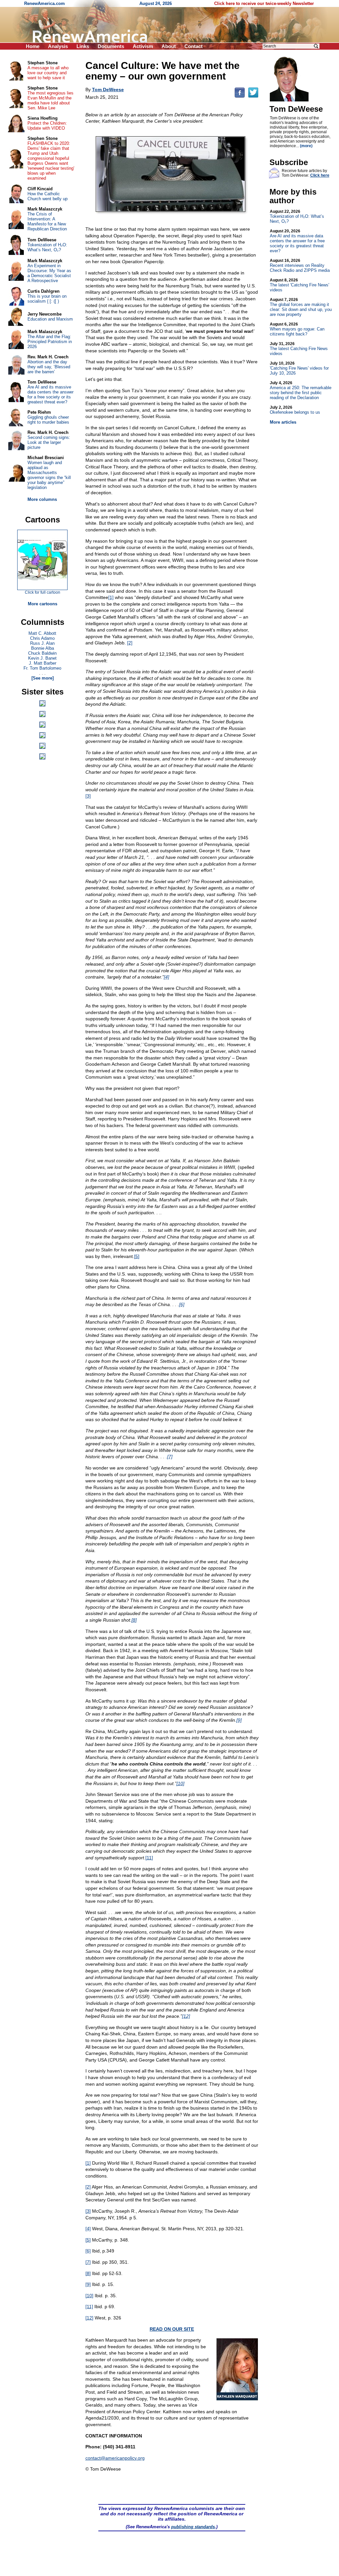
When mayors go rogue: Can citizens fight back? (297, 329)
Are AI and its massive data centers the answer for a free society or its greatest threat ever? (297, 241)
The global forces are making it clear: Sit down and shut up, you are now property (301, 307)
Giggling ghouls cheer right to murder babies (48, 420)
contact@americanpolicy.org (115, 2458)
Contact (194, 46)
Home (33, 46)
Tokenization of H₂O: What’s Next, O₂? (297, 216)
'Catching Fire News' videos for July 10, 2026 (299, 368)
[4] (167, 977)
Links (83, 46)
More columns (42, 499)
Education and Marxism (50, 319)
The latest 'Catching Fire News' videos (299, 285)
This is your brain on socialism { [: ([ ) (47, 299)
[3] (88, 796)
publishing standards (193, 2527)
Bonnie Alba (43, 648)
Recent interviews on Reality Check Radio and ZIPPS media (300, 266)
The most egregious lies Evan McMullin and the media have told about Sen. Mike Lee (50, 100)
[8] (134, 1620)
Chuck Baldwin (42, 653)
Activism (143, 46)
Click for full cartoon (43, 592)
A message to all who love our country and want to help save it (48, 73)
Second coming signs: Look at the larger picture (49, 442)
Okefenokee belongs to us (295, 410)
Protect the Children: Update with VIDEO (47, 126)
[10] (180, 1783)
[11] (149, 1858)
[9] (239, 1720)
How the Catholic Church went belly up (48, 196)
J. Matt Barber (43, 663)
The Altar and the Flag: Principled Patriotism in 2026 (50, 342)
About (169, 46)
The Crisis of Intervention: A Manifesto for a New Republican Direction (47, 221)
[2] (130, 643)
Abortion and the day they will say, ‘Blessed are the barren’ (49, 367)
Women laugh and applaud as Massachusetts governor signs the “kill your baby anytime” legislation (49, 475)
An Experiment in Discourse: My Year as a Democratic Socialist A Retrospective (49, 273)
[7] (170, 1457)
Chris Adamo (42, 638)
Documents (111, 46)
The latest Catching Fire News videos (299, 349)
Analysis (58, 46)
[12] (186, 2016)
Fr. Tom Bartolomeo (42, 668)
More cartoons (43, 604)
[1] (111, 597)
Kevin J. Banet (42, 658)
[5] (137, 1256)
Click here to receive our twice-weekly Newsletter (264, 3)
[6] (182, 1304)
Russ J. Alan (42, 643)
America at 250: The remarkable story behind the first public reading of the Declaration (301, 390)
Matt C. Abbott (42, 633)
